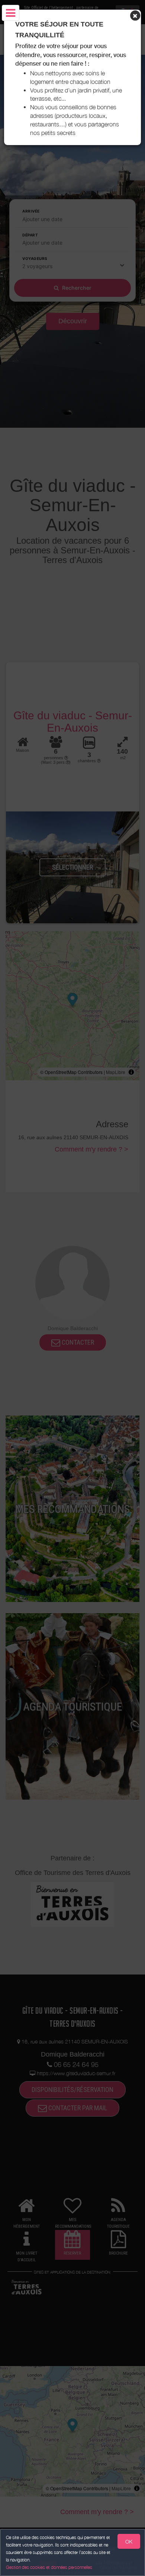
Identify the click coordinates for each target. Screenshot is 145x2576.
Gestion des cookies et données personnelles (49, 2567)
